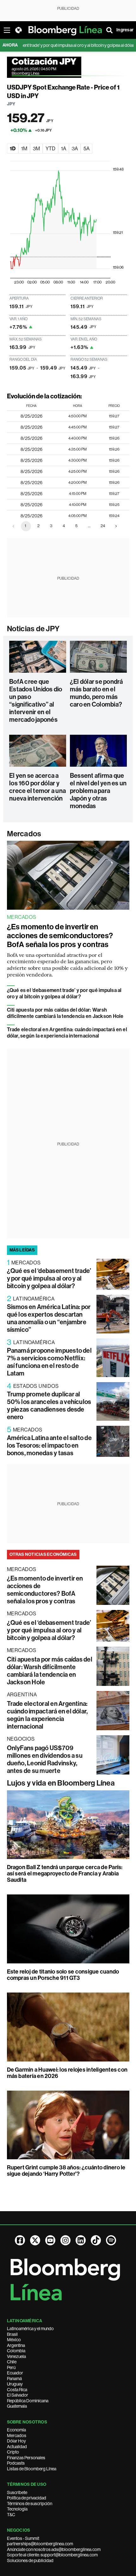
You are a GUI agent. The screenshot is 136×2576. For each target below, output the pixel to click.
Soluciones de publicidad (30, 2560)
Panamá (14, 2379)
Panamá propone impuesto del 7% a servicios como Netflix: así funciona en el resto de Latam (49, 1362)
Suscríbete (17, 2492)
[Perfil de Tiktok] (96, 2240)
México (14, 2340)
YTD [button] (50, 149)
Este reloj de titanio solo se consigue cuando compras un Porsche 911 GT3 (63, 1975)
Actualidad (17, 2447)
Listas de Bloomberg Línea (32, 2469)
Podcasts (16, 2463)
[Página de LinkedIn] (81, 2240)
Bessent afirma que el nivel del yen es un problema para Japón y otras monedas (98, 791)
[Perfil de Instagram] (65, 2240)
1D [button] (13, 149)
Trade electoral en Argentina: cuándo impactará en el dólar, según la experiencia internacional (67, 1033)
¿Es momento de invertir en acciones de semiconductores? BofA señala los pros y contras (60, 936)
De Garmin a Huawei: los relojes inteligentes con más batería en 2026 (67, 2073)
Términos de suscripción (30, 2504)
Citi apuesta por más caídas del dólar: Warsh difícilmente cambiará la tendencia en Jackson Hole (65, 1013)
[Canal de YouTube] (50, 2240)
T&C (11, 2515)
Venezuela (16, 2356)
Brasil (12, 2334)
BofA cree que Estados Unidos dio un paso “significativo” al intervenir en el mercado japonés (36, 701)
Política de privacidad (27, 2498)
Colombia (16, 2351)
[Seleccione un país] (18, 30)
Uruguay (15, 2384)
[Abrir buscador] (109, 30)
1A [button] (64, 149)
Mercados (24, 834)
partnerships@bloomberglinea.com (40, 2544)
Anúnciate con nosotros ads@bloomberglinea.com (54, 2549)
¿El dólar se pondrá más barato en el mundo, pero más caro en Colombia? (96, 693)
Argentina (16, 2345)
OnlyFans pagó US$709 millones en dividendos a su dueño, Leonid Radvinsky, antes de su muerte (45, 1759)
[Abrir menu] (7, 30)
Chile (12, 2362)
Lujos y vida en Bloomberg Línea (61, 1783)
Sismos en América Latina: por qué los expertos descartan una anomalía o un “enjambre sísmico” (49, 1318)
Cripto (13, 2452)
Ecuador (15, 2373)
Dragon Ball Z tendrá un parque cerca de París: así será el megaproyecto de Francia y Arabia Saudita (65, 1874)
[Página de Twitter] (35, 2240)
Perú (11, 2367)
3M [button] (36, 149)
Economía (16, 2430)
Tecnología (17, 2509)
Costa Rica (17, 2390)
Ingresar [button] (125, 30)
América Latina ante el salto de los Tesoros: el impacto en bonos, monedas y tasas (49, 1445)
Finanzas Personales (26, 2458)
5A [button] (87, 149)
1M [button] (24, 149)
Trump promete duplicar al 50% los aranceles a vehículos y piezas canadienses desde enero (49, 1406)
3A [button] (75, 149)
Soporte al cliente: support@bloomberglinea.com (52, 2555)
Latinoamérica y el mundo (30, 2329)
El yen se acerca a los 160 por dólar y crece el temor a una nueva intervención (37, 787)
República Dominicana (28, 2401)
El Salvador (18, 2395)
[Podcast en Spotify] (111, 2240)
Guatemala (17, 2406)
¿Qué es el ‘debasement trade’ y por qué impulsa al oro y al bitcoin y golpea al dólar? (64, 993)
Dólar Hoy (16, 2441)
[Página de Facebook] (20, 2240)
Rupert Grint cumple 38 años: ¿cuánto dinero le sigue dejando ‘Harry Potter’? (66, 2171)
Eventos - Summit (23, 2538)
